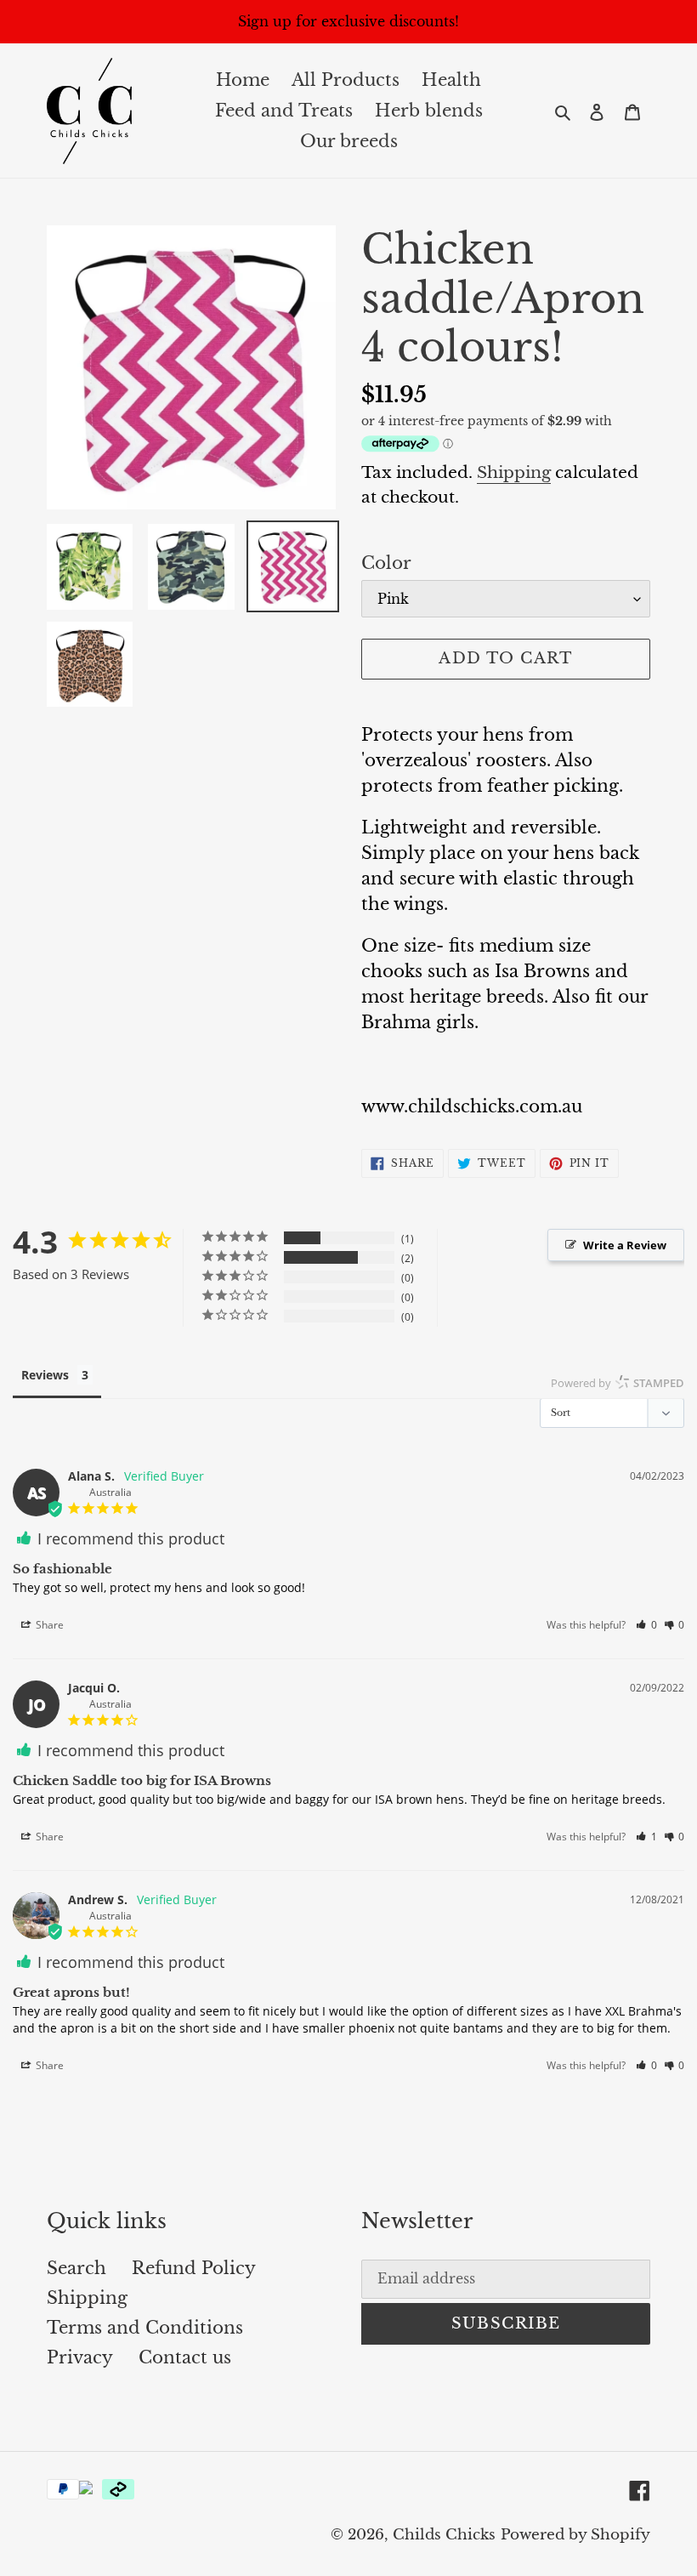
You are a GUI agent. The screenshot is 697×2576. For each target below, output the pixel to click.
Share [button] (48, 1625)
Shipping (514, 472)
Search (76, 2268)
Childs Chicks (444, 2535)
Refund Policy (194, 2268)
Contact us (185, 2357)
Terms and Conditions (145, 2328)
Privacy (80, 2357)
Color (386, 563)
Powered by (618, 1383)
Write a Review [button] (625, 1245)
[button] (646, 1625)
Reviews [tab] (45, 1375)
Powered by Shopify (575, 2535)
